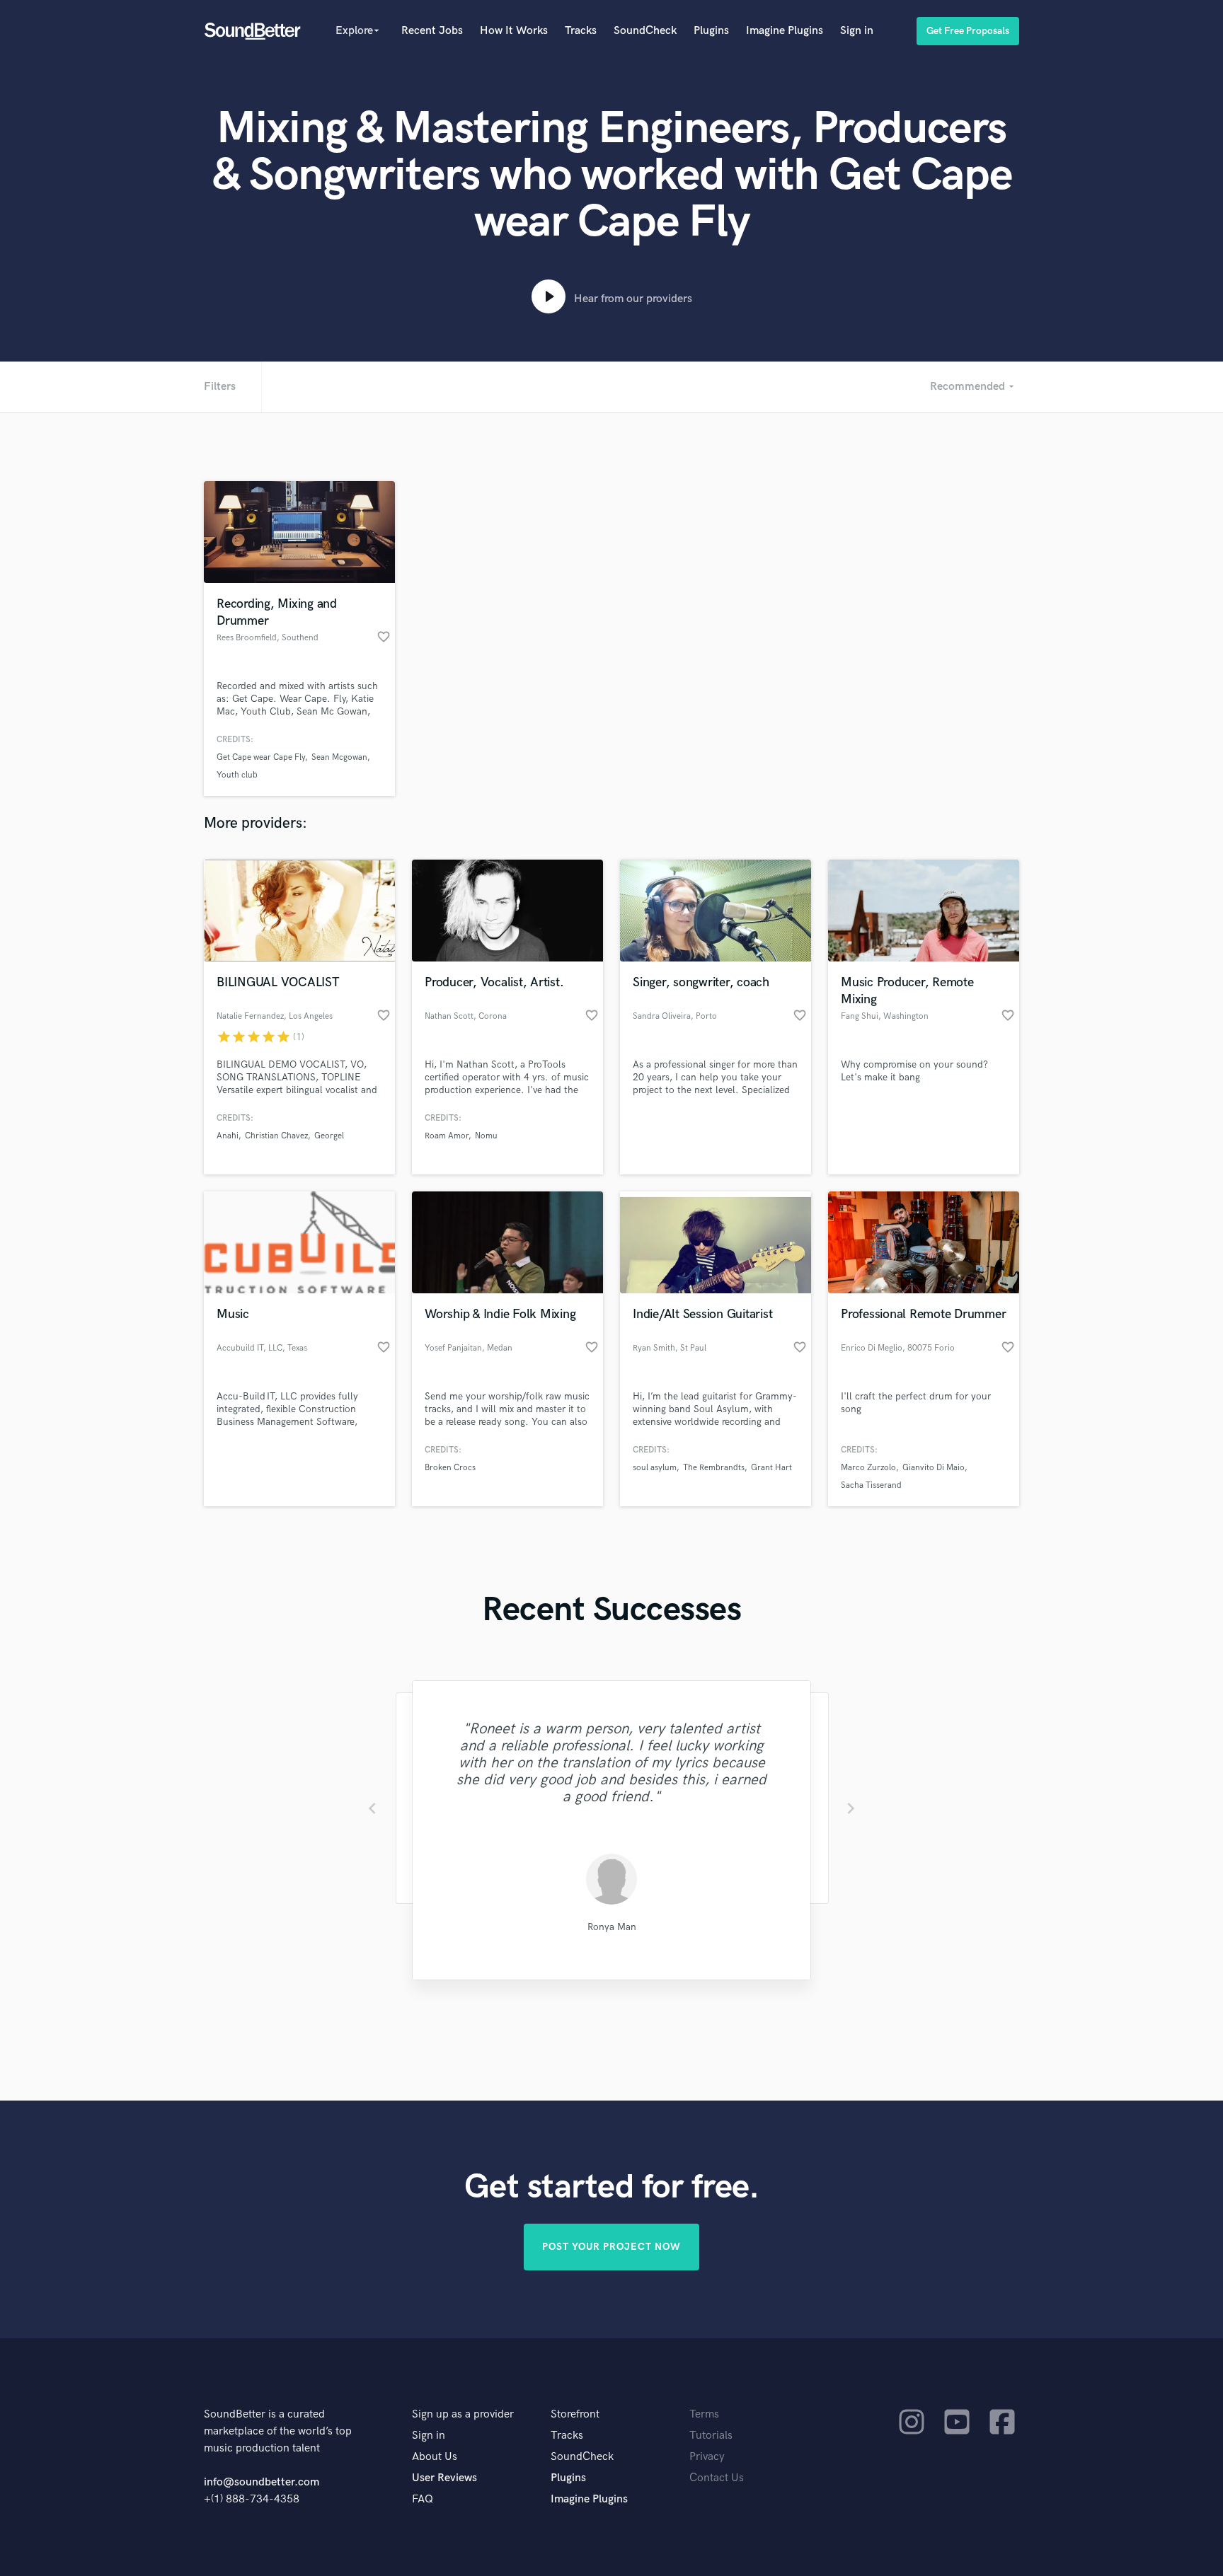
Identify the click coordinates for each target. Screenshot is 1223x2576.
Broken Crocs (450, 1468)
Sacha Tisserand (871, 1485)
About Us (435, 2457)
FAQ (423, 2499)
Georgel (329, 1136)
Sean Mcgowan (339, 757)
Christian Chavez (276, 1136)
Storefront (575, 2414)
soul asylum (655, 1468)
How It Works (514, 31)
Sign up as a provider (463, 2414)
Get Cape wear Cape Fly (261, 757)
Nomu (486, 1136)
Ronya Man (612, 1927)
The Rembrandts (714, 1468)
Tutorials (711, 2436)
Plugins (711, 31)
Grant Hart (771, 1468)
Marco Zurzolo (868, 1468)
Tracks (581, 31)
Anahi (228, 1136)
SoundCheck (645, 31)
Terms (704, 2414)
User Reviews (444, 2478)
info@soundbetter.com (262, 2482)
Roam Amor (447, 1136)
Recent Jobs (432, 31)
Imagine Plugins (785, 31)
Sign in (857, 31)
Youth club (237, 775)
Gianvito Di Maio (934, 1468)
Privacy (707, 2457)
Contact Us (717, 2478)
